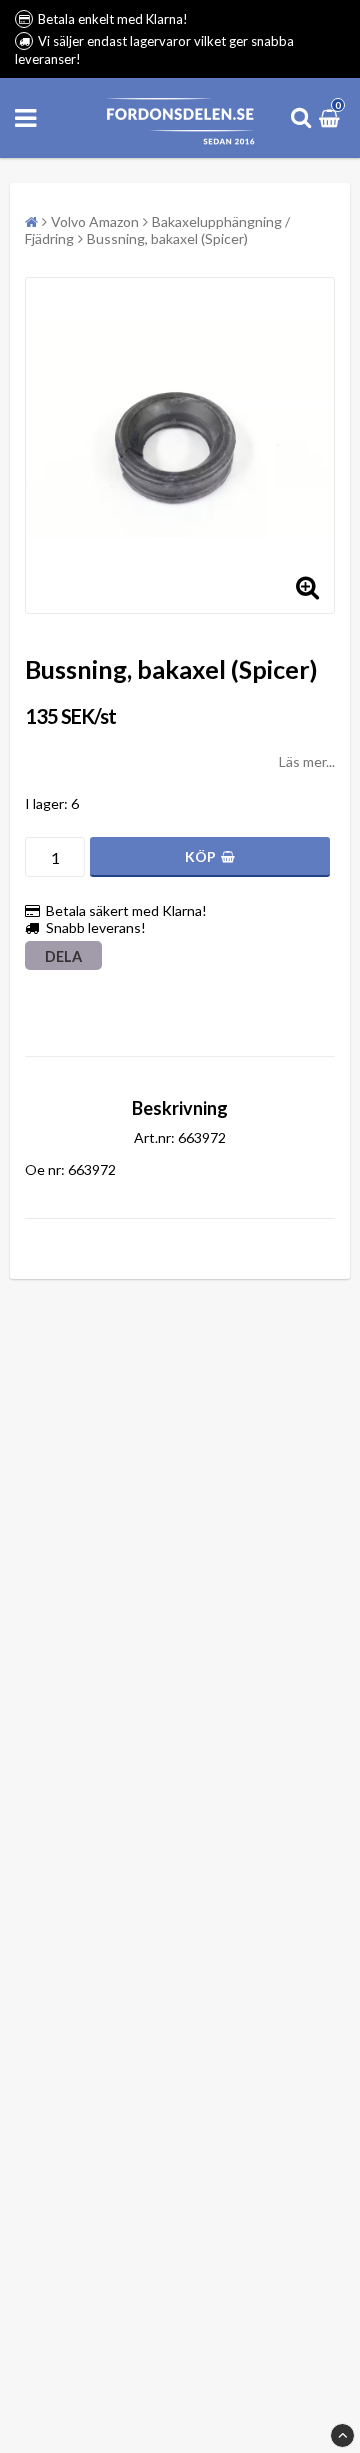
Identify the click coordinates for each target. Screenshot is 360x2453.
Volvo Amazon (95, 221)
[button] (332, 117)
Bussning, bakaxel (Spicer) (167, 238)
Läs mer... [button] (307, 761)
